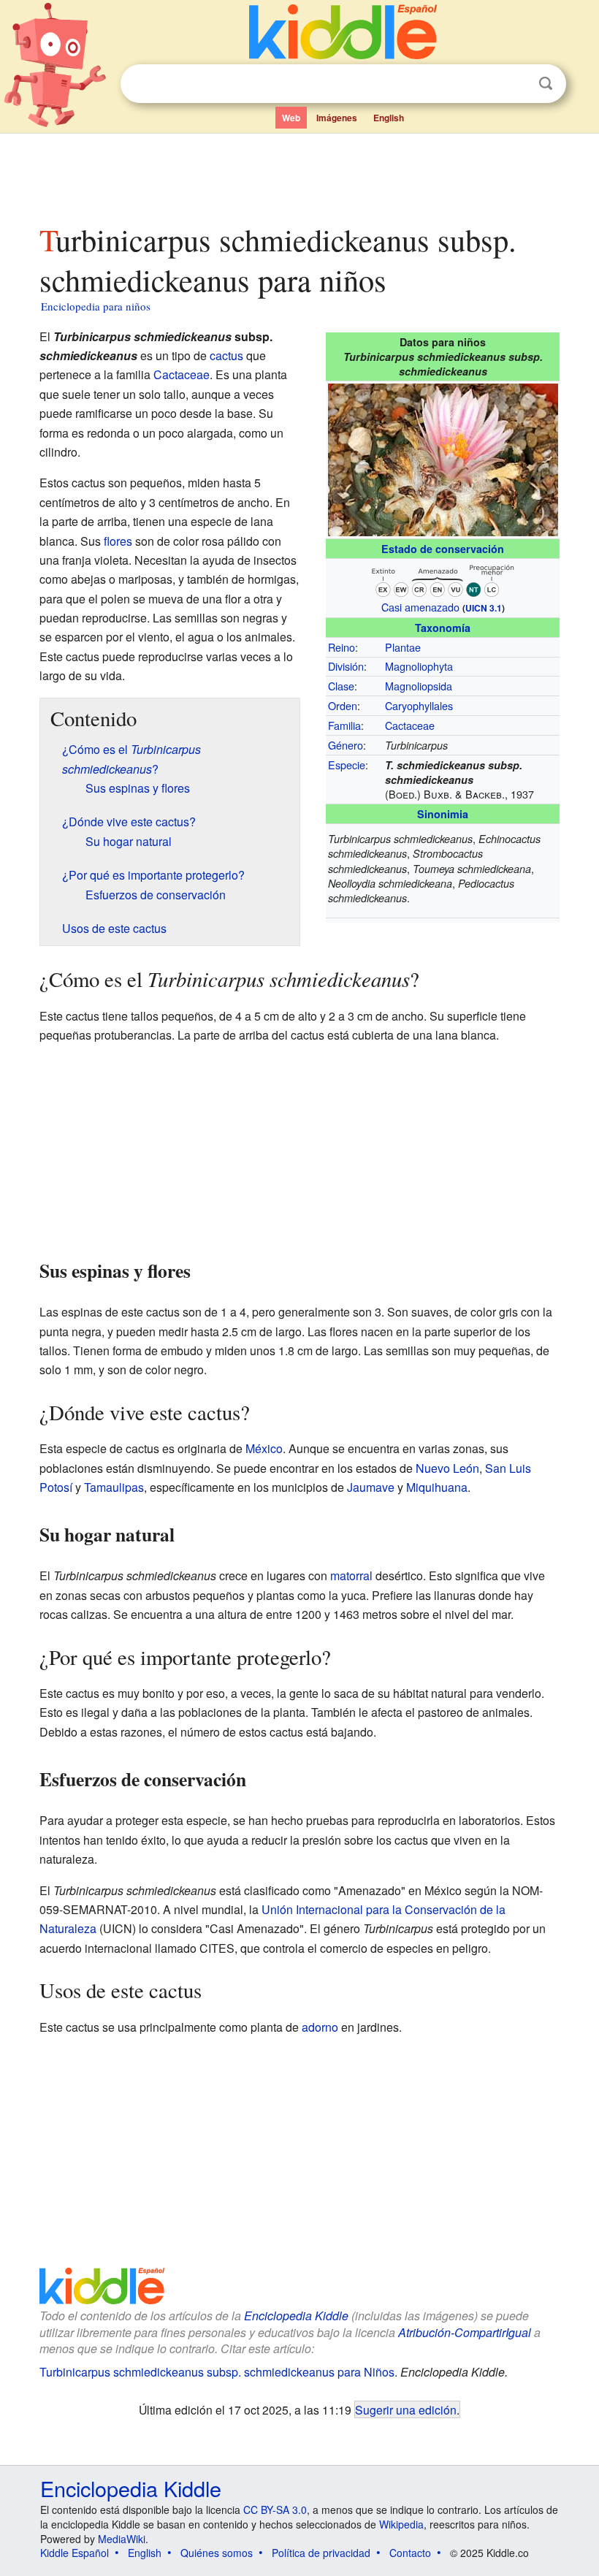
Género (346, 745)
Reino (342, 647)
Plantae (403, 647)
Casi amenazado (420, 607)
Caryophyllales (419, 705)
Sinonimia (443, 814)
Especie (347, 765)
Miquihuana (437, 1487)
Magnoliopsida (419, 686)
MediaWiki (122, 2539)
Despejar (516, 84)
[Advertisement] (300, 175)
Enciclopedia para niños (96, 306)
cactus (226, 355)
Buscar (546, 84)
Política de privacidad (321, 2553)
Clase (341, 686)
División (346, 666)
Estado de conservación (443, 549)
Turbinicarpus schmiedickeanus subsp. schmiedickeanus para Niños (217, 2372)
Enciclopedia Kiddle (296, 2316)
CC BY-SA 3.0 (275, 2510)
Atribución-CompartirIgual (465, 2332)
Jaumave (371, 1487)
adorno (320, 2027)
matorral (351, 1575)
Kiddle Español (75, 2553)
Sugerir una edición (406, 2409)
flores (118, 541)
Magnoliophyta (419, 666)
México (264, 1448)
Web (291, 118)
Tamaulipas (114, 1487)
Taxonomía (443, 628)
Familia (344, 725)
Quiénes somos (217, 2553)
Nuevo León (447, 1468)
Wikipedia (401, 2524)
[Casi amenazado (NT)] (443, 578)
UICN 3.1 (484, 608)
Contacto (410, 2553)
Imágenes (337, 118)
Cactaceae (410, 725)
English (389, 118)
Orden (343, 705)
